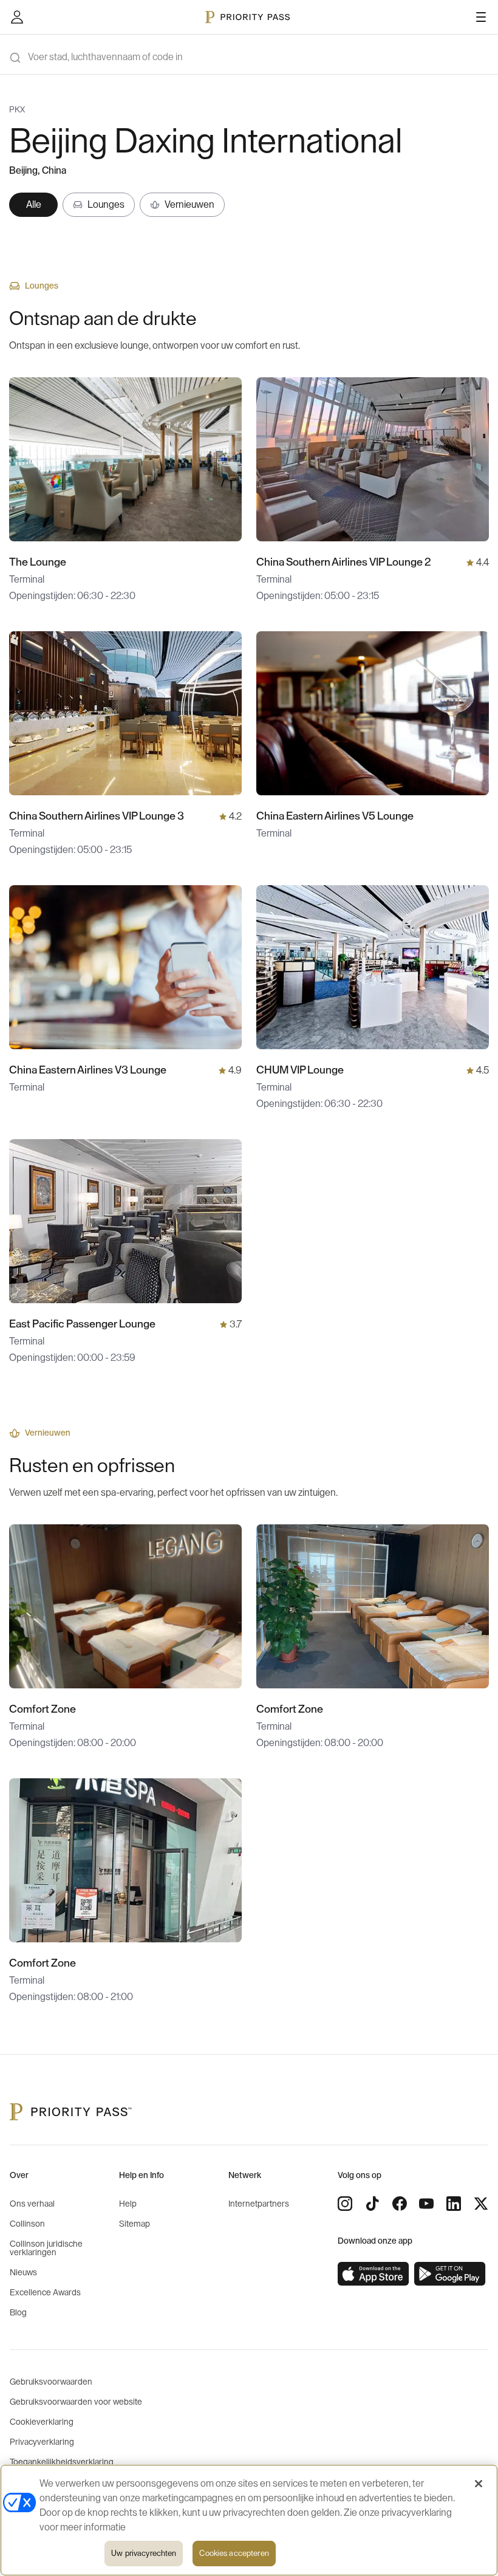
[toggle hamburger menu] (481, 17)
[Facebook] (400, 2204)
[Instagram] (345, 2204)
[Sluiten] (479, 2484)
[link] (373, 2274)
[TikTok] (372, 2204)
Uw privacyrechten (144, 2553)
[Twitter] (481, 2204)
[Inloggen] (17, 17)
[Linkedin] (454, 2204)
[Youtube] (426, 2204)
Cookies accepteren (234, 2553)
